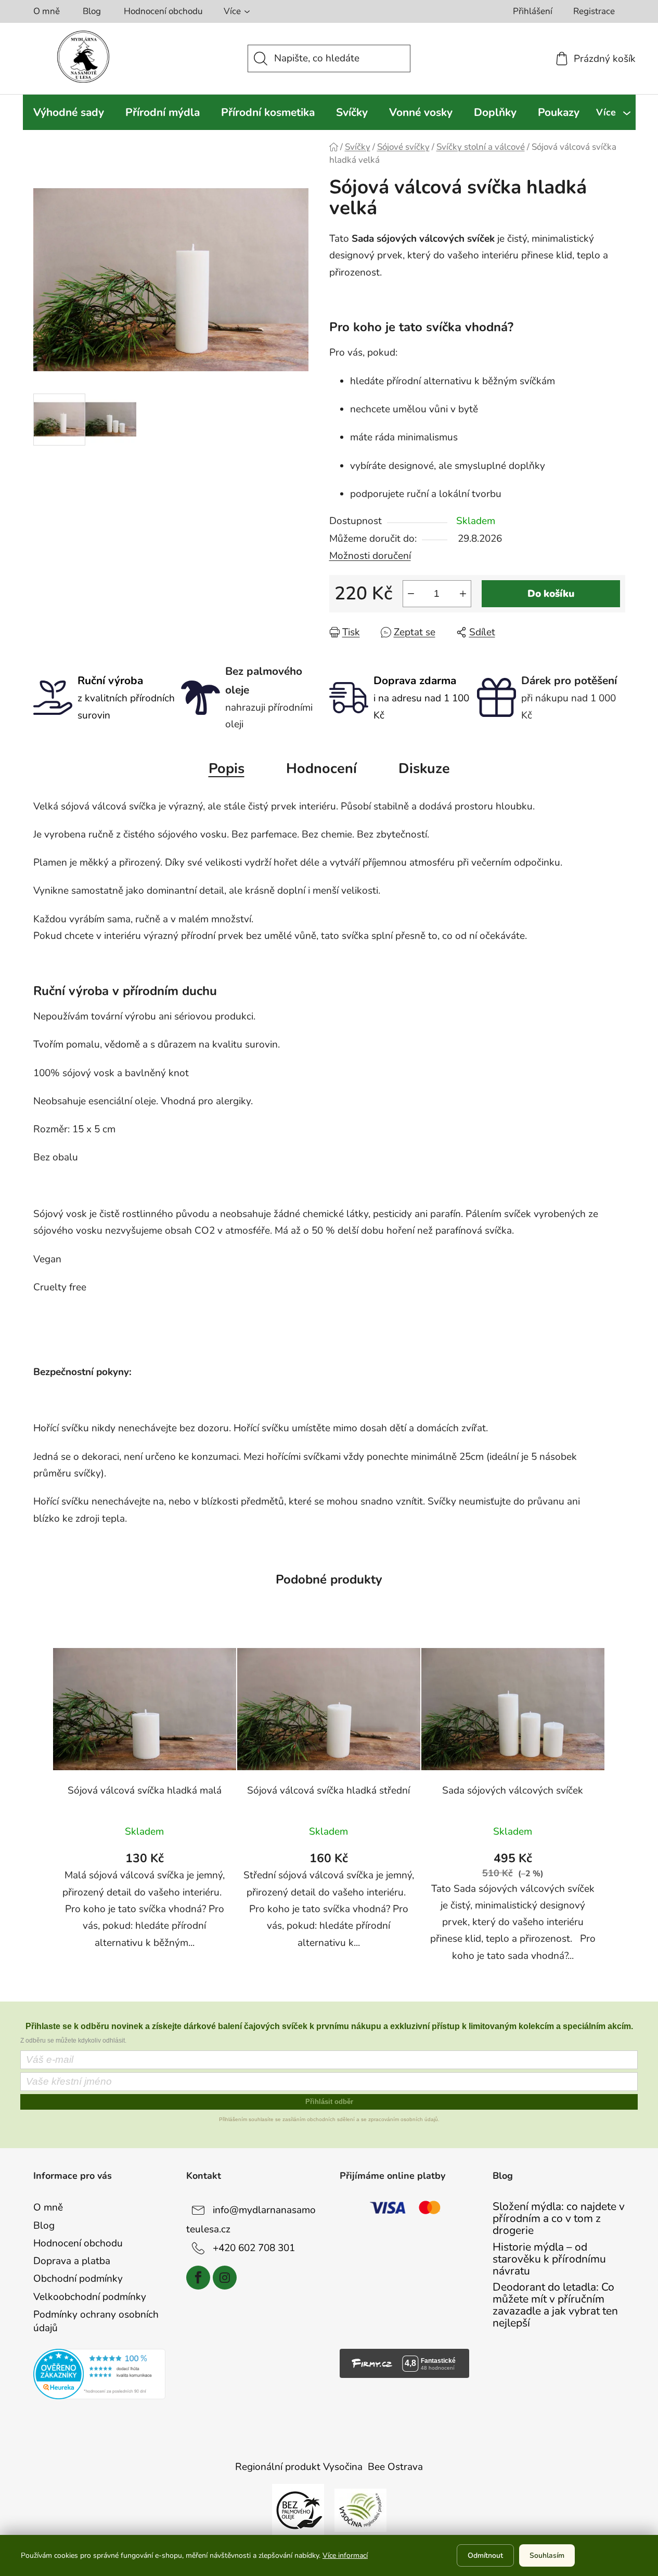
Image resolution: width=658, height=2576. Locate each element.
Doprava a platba (72, 2261)
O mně (47, 11)
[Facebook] (198, 2278)
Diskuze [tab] (424, 769)
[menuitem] (69, 112)
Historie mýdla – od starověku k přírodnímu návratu (549, 2259)
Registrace (594, 11)
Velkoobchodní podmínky (90, 2297)
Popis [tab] (227, 769)
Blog (92, 11)
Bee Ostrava (395, 2467)
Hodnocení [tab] (321, 769)
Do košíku (551, 594)
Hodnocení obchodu (163, 11)
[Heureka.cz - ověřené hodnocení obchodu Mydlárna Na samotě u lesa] (100, 2374)
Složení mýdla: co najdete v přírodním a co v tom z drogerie (559, 2219)
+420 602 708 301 (254, 2247)
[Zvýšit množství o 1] (463, 594)
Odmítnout (485, 2555)
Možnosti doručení (370, 556)
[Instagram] (225, 2278)
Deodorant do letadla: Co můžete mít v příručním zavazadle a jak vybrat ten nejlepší (555, 2305)
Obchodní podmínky (78, 2279)
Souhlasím (547, 2555)
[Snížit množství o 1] (411, 594)
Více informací (345, 2555)
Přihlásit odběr (329, 2102)
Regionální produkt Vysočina (299, 2467)
